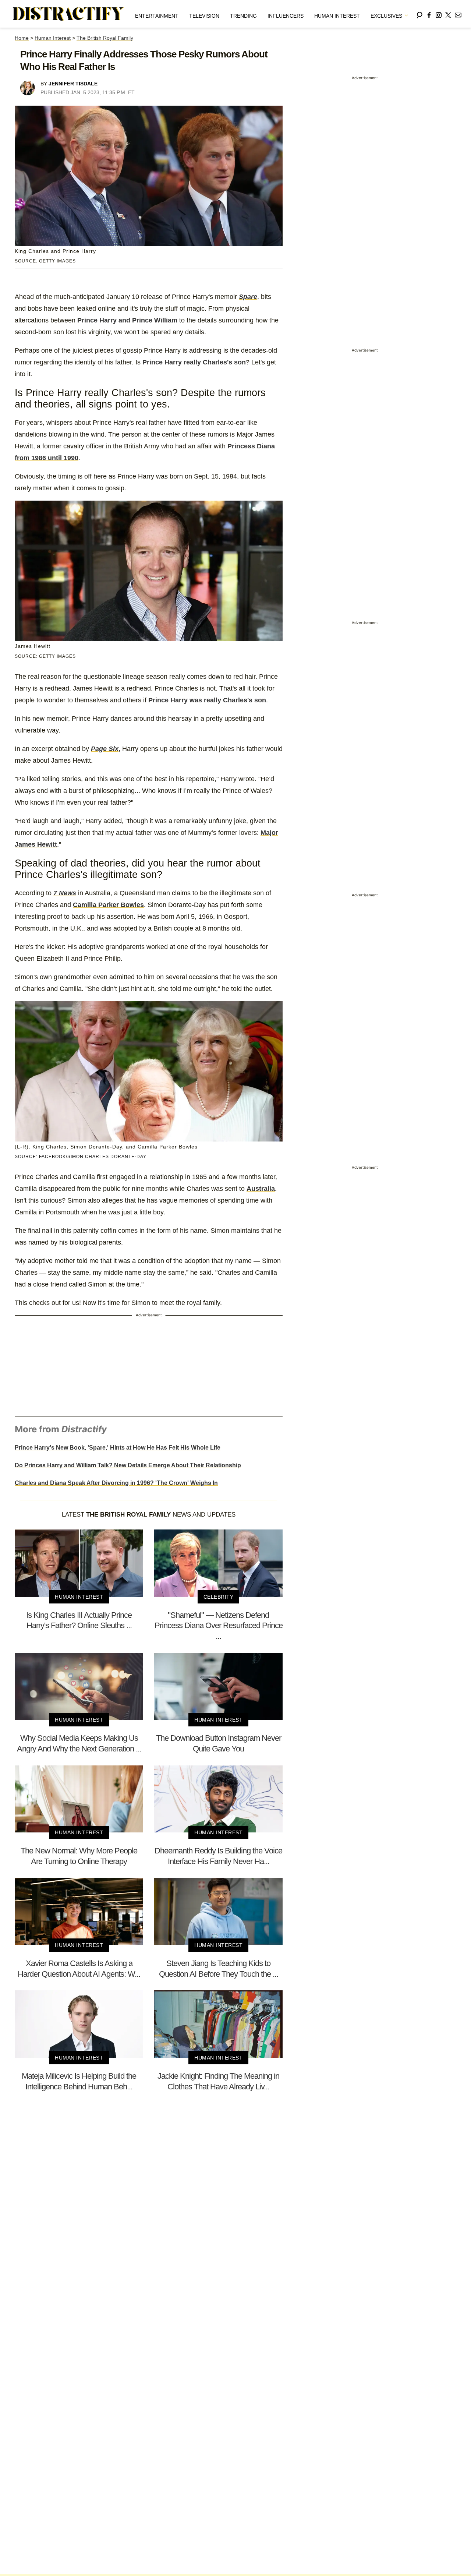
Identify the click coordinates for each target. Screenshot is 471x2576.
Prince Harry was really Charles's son (207, 700)
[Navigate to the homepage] (68, 14)
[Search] (419, 14)
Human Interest (337, 16)
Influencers (286, 16)
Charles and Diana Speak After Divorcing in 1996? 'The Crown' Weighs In (116, 1483)
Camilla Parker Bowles (108, 905)
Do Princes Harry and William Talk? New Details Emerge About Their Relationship (128, 1465)
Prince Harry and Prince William (127, 320)
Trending (243, 16)
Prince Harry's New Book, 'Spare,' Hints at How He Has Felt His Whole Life (118, 1448)
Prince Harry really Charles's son (194, 362)
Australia (261, 1189)
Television (204, 16)
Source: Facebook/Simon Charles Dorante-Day (81, 1157)
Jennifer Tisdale (73, 84)
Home (22, 38)
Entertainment (157, 16)
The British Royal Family (105, 38)
